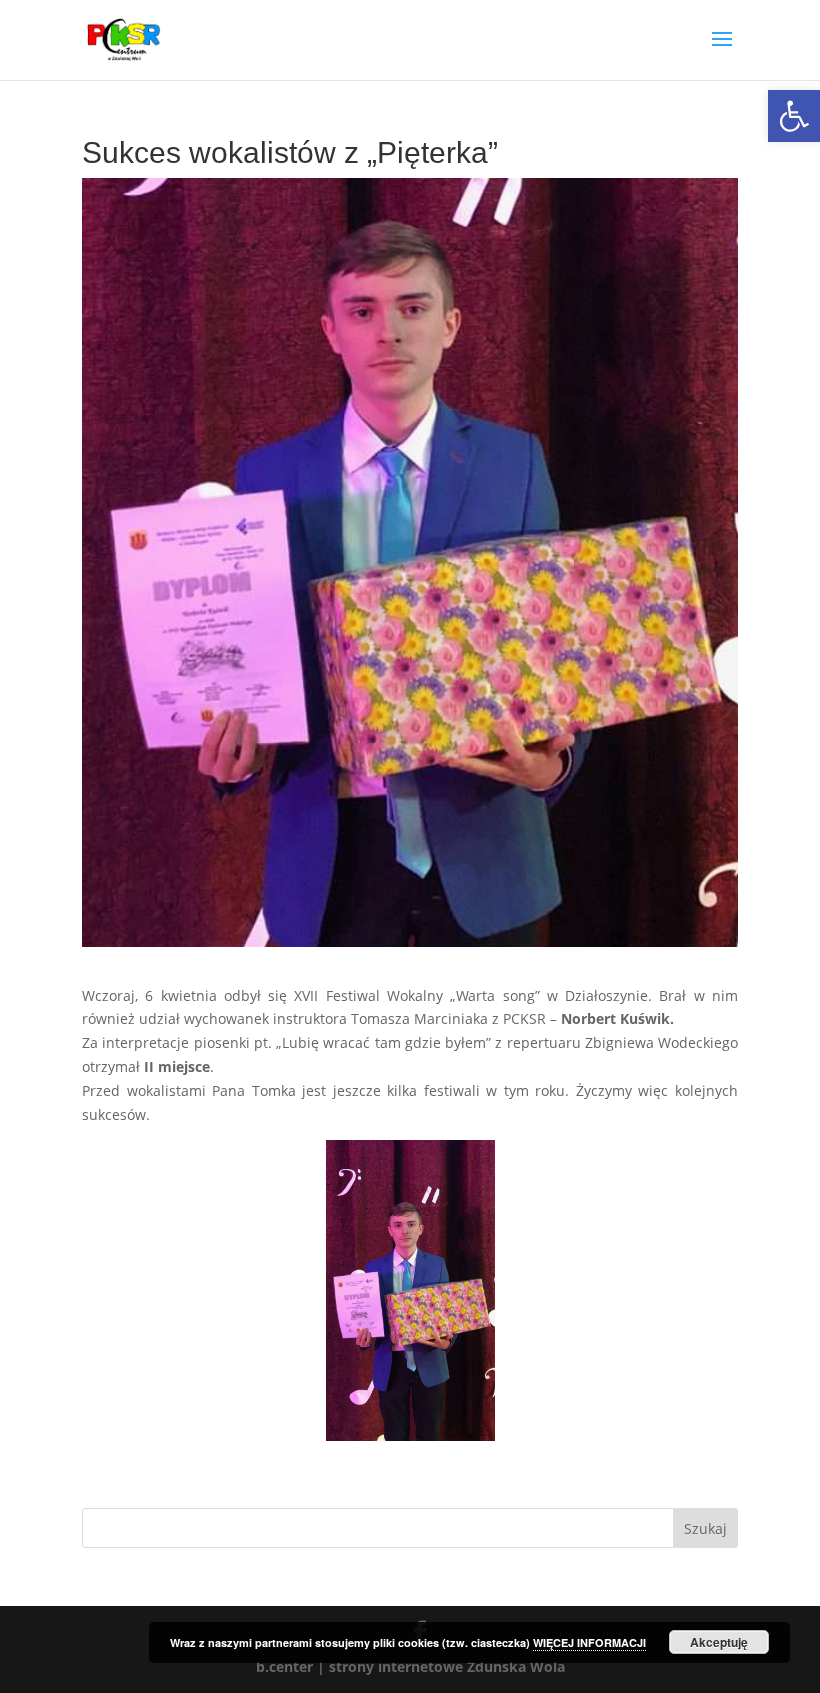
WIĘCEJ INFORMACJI (589, 1642)
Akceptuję (719, 1642)
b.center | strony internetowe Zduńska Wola (410, 1666)
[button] (794, 116)
